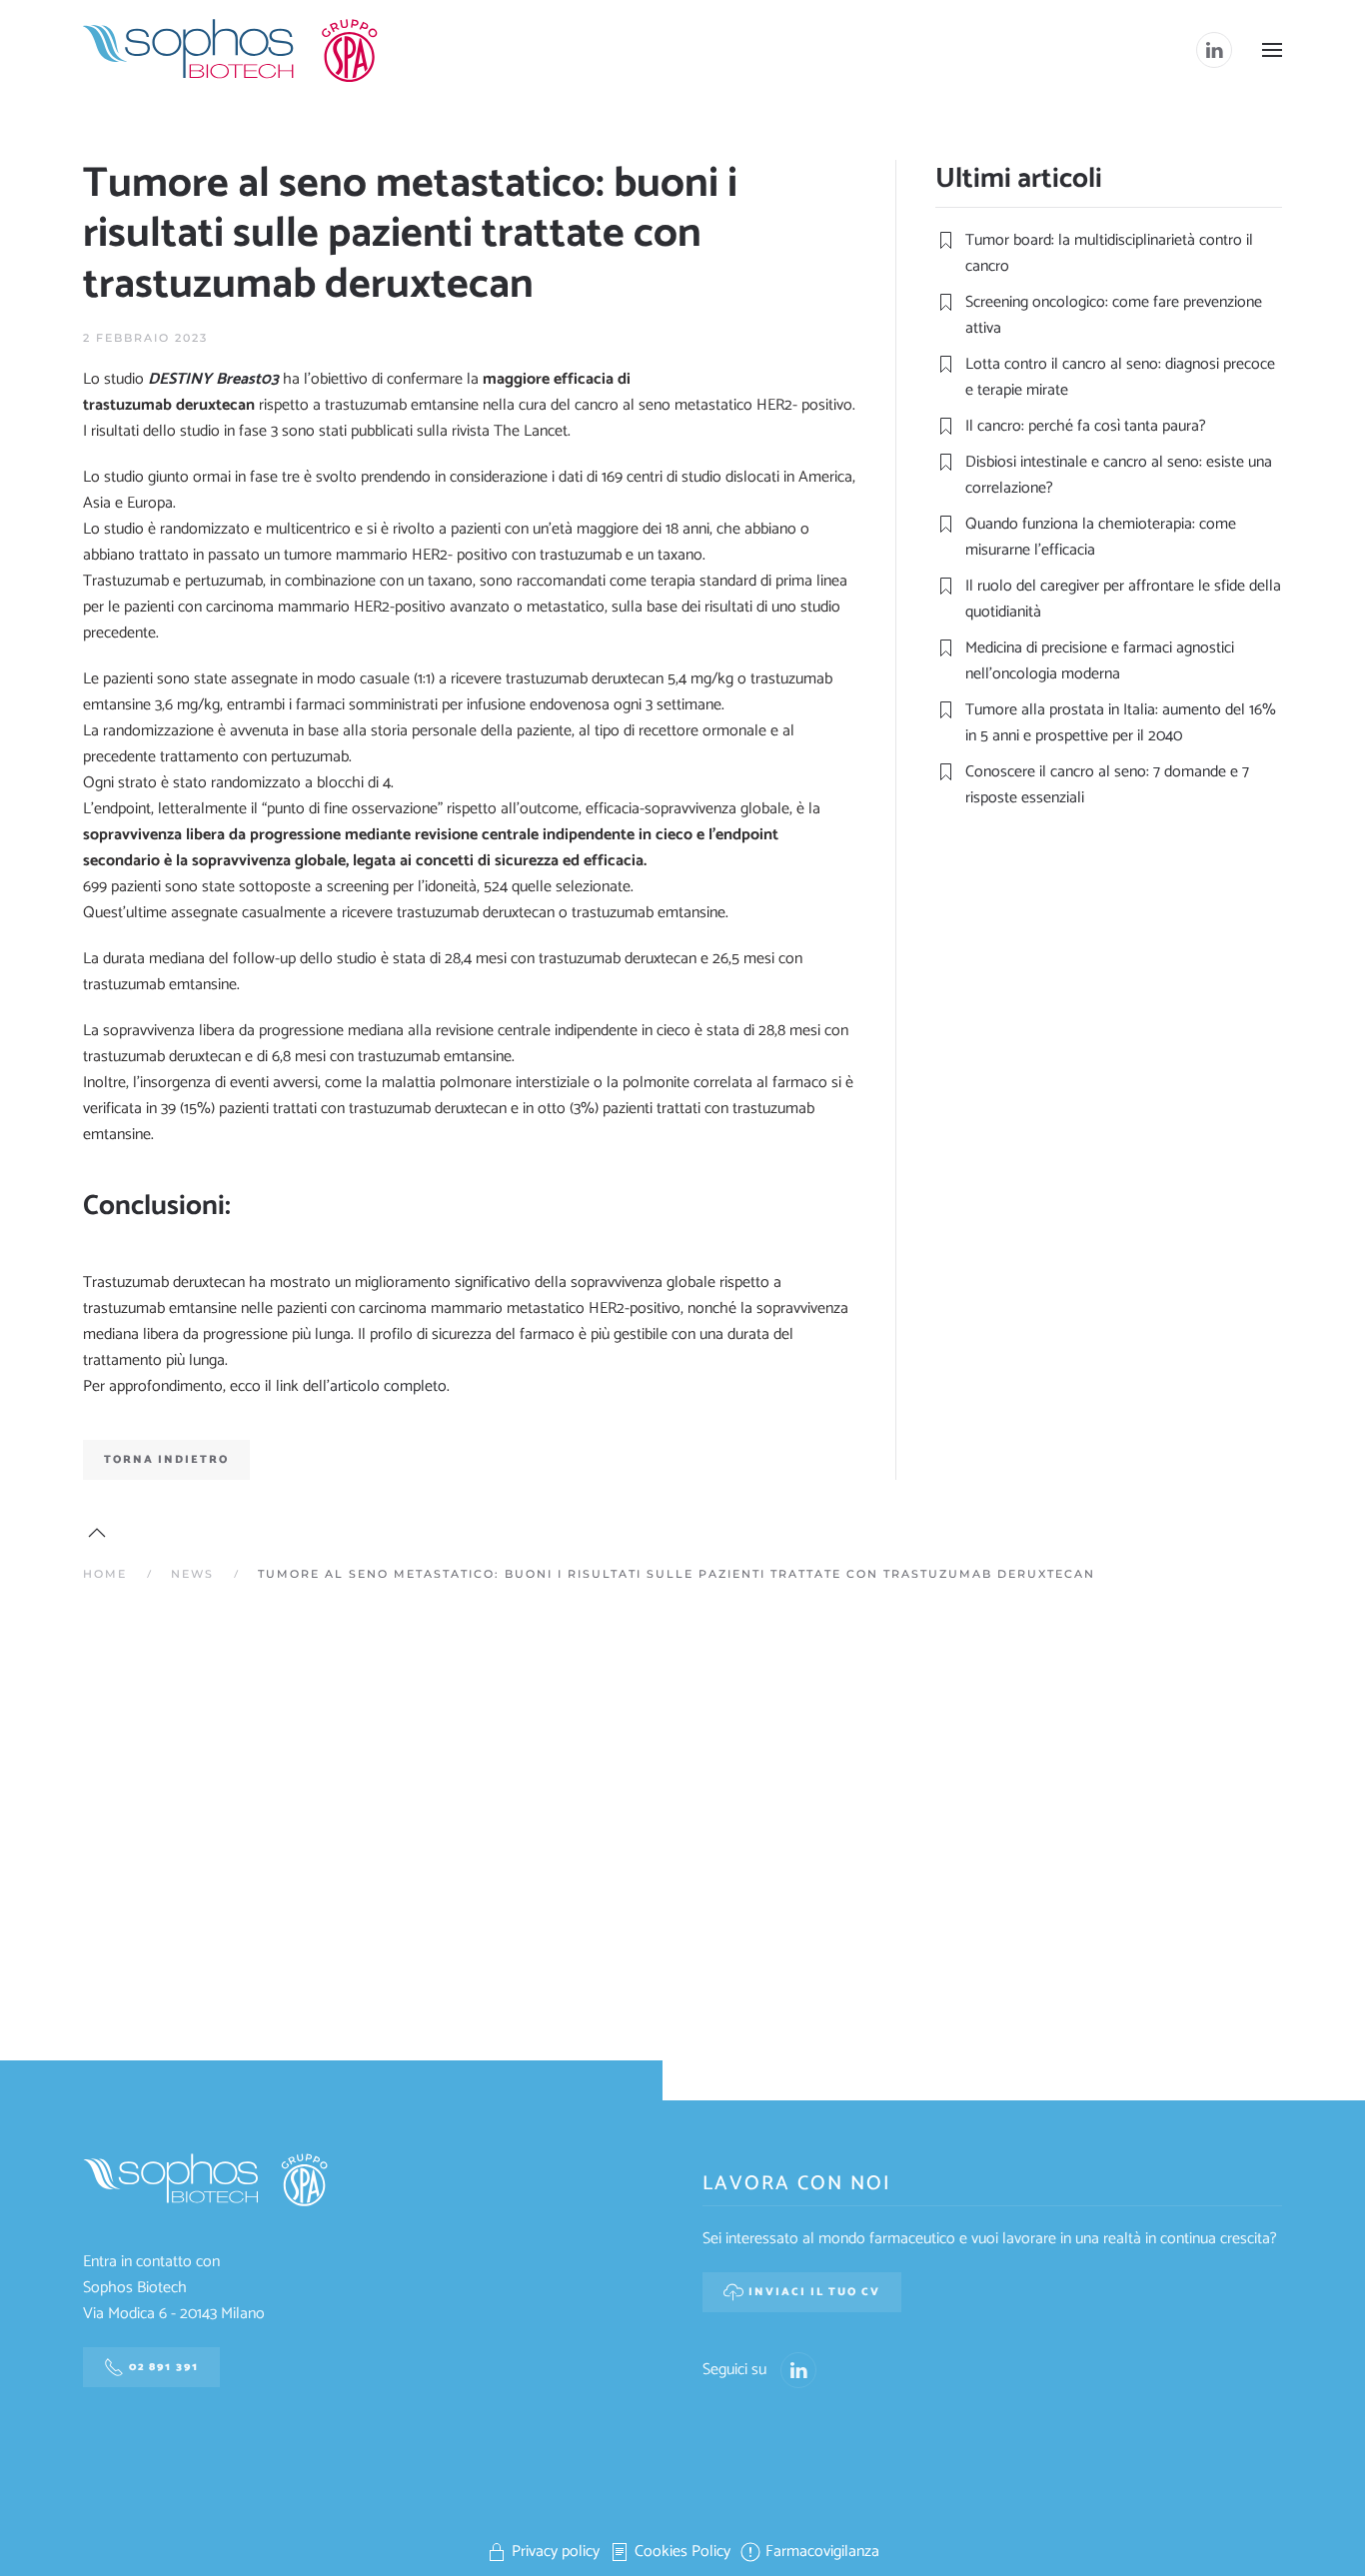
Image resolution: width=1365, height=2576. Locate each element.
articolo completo (388, 1386)
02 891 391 (164, 2367)
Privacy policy (556, 2552)
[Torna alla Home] (233, 50)
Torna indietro (166, 1460)
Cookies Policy (682, 2552)
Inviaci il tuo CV (814, 2292)
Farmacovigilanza (822, 2552)
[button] (1272, 50)
